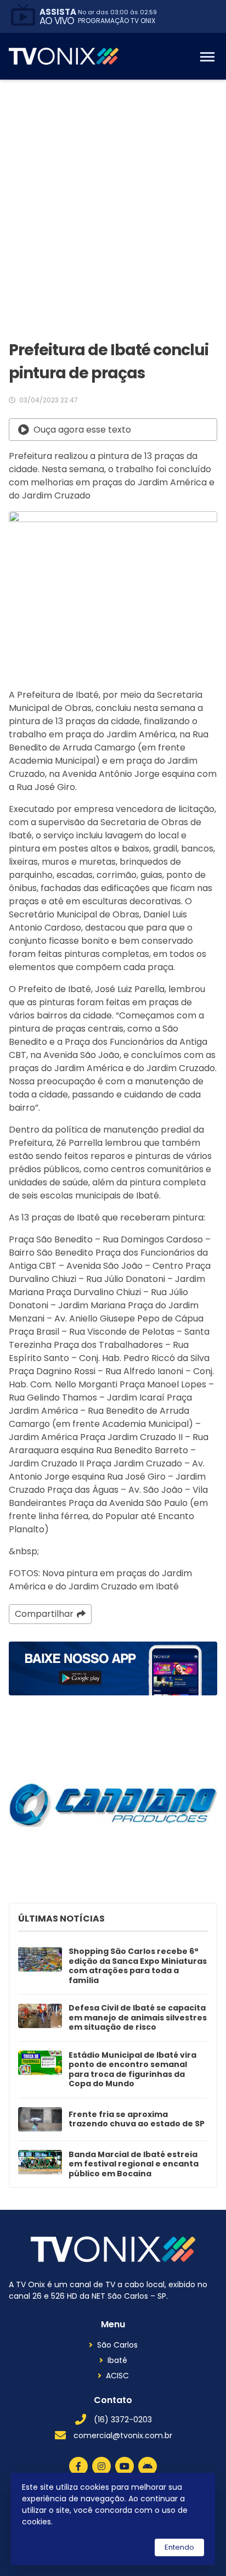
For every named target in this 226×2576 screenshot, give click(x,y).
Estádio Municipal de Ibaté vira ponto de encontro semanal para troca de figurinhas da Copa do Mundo (132, 2070)
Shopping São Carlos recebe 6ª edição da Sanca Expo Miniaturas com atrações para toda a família (138, 1966)
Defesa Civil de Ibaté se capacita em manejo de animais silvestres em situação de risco (138, 2018)
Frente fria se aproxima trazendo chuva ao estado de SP (137, 2119)
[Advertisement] (113, 198)
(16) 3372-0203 (123, 2420)
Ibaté (117, 2360)
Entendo (179, 2547)
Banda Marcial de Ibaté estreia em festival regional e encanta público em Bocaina (134, 2165)
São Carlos (117, 2345)
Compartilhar (44, 1614)
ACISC (117, 2376)
